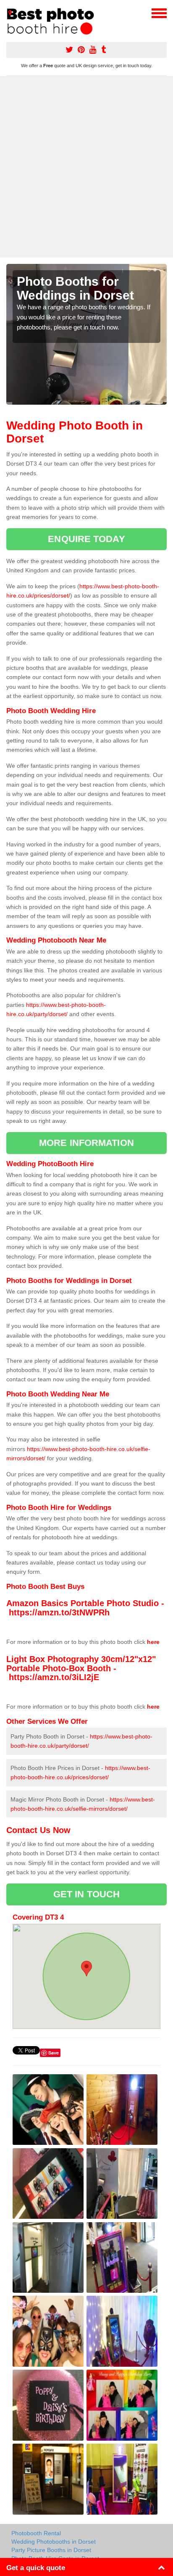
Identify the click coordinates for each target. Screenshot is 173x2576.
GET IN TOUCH (86, 1894)
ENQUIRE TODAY (86, 539)
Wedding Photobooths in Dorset (54, 2542)
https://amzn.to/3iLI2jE (54, 1677)
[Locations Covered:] (10, 13)
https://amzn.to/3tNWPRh (59, 1612)
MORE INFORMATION (86, 1143)
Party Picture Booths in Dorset (51, 2550)
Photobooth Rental (36, 2533)
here (153, 1642)
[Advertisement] (86, 167)
